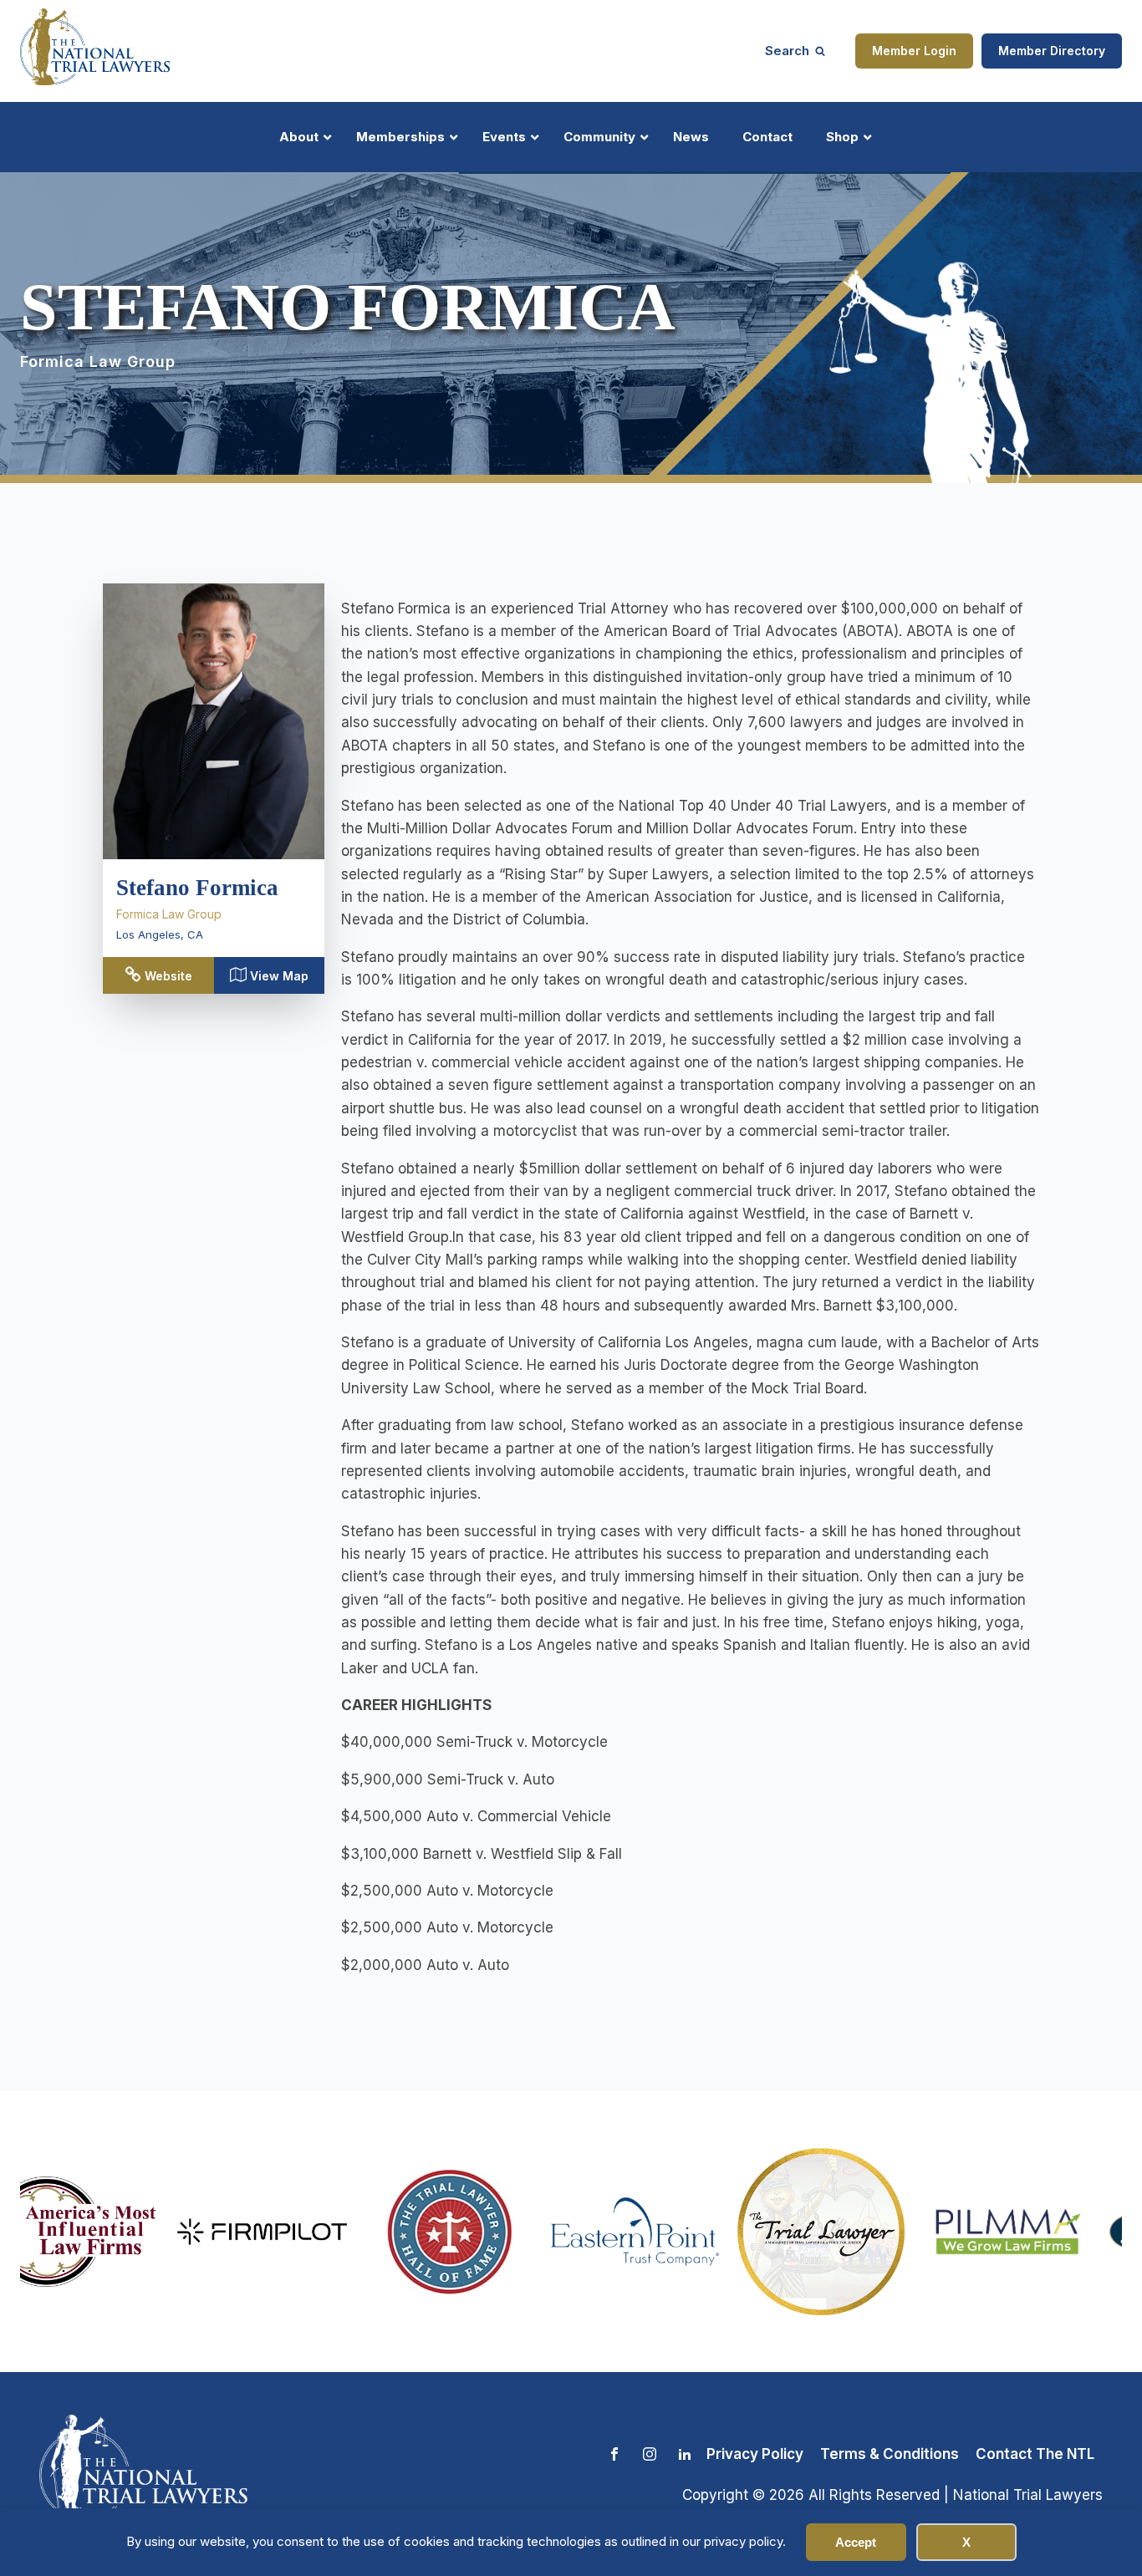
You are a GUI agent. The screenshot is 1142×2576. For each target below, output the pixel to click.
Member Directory (1052, 51)
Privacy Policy (755, 2454)
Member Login (914, 51)
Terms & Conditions (890, 2454)
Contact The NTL (1035, 2454)
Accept (856, 2542)
